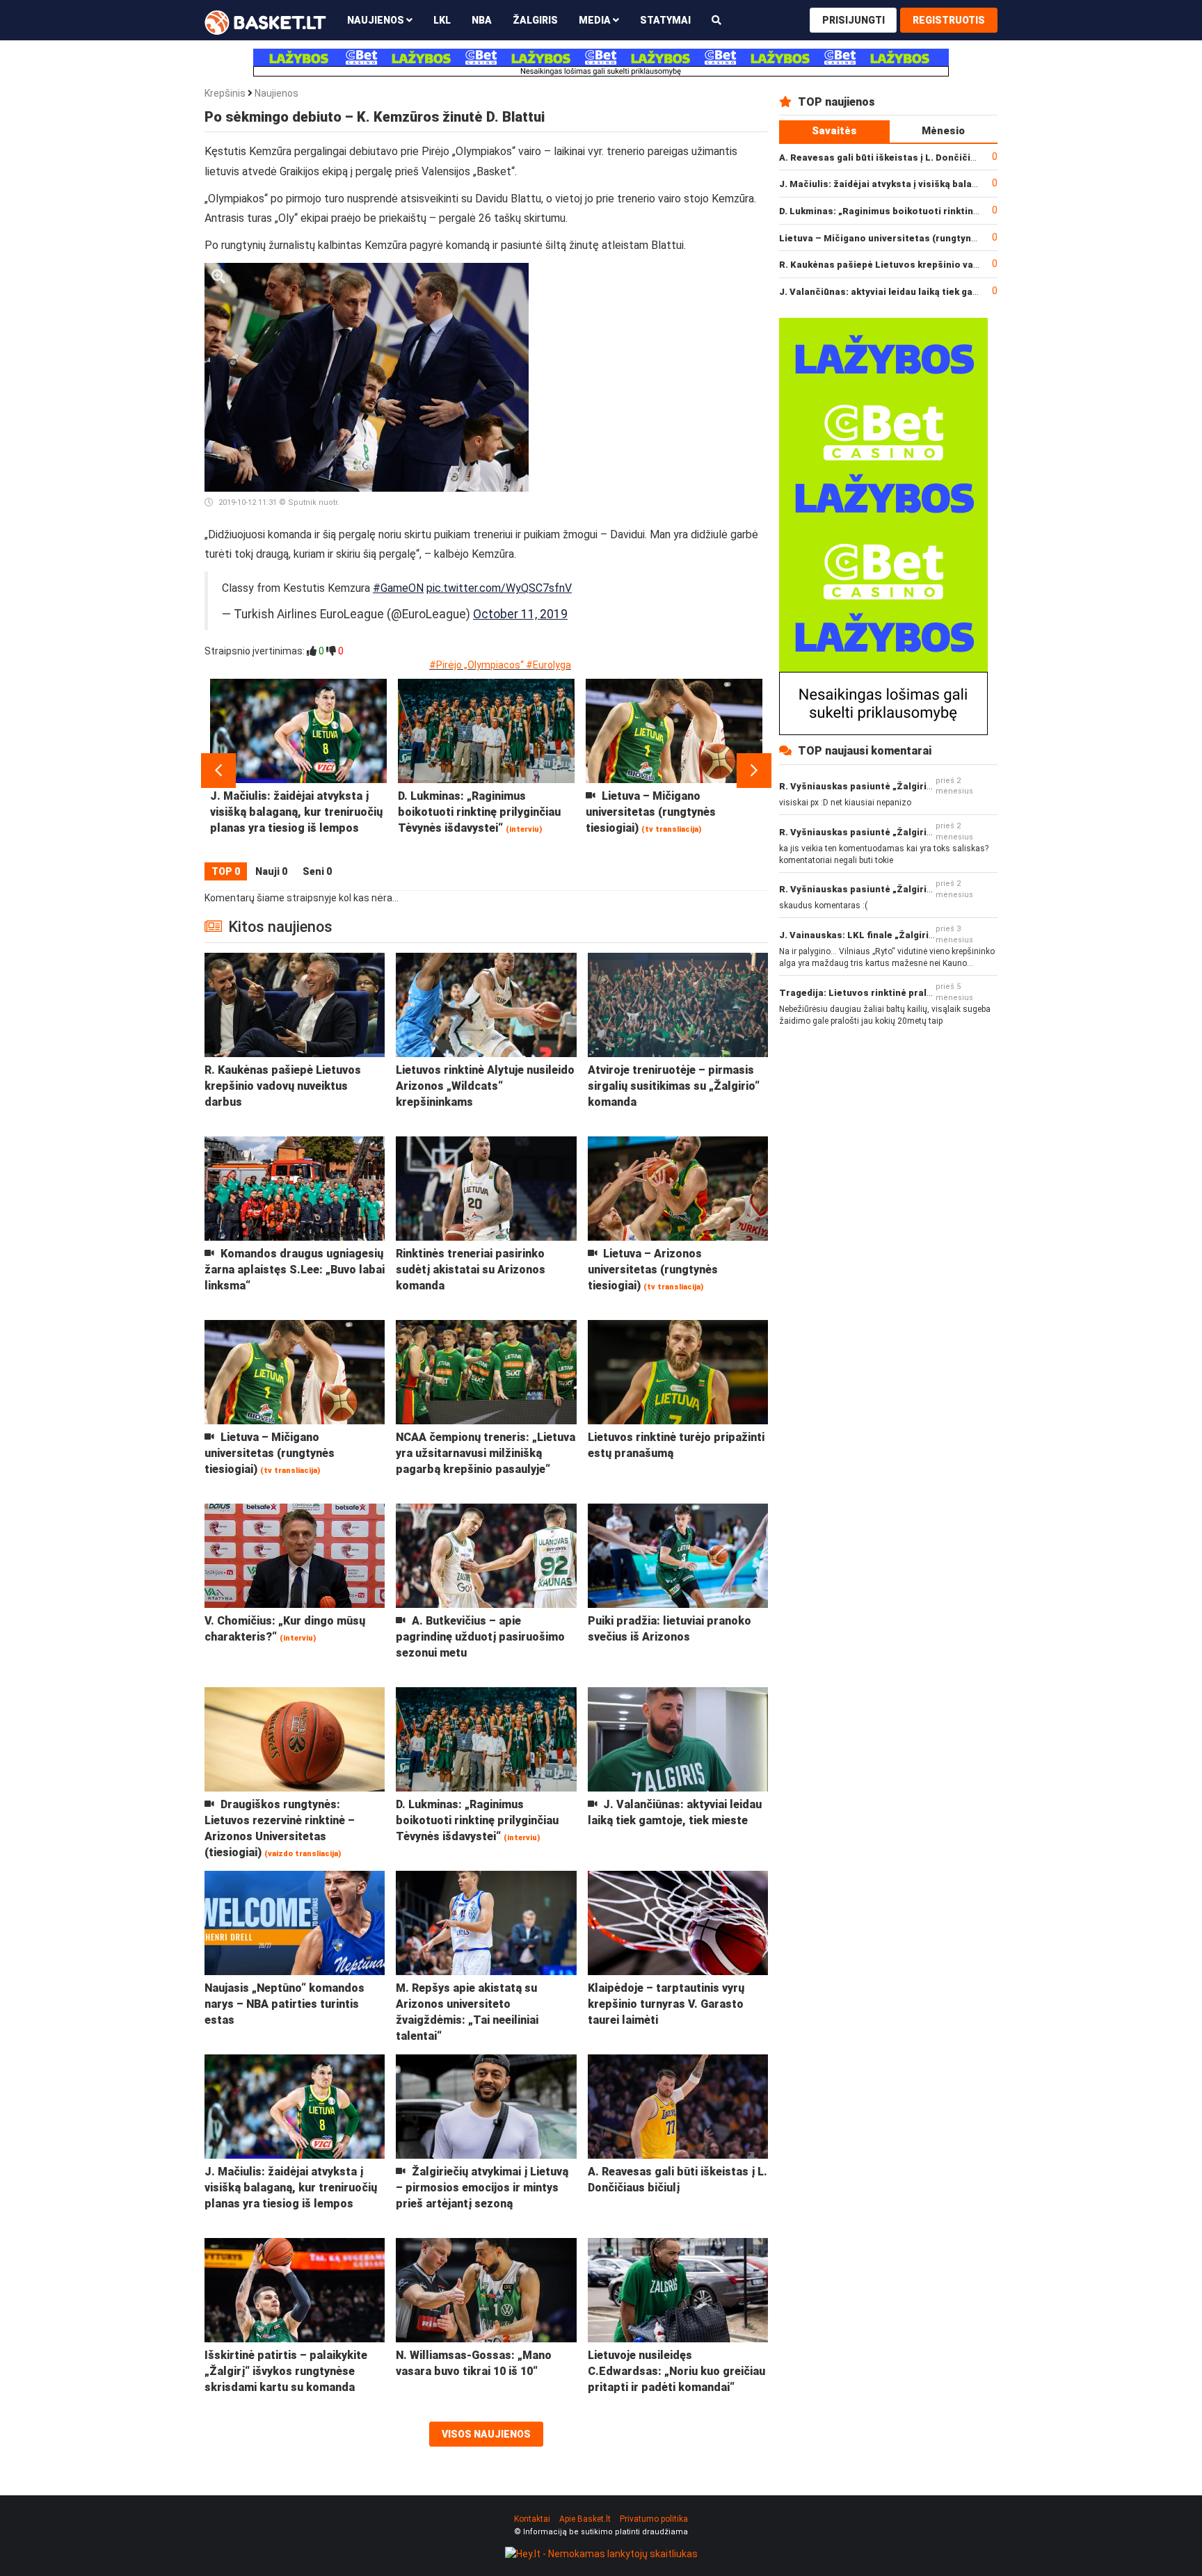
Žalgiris (535, 20)
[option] (298, 771)
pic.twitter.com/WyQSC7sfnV (499, 588)
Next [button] (754, 771)
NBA (482, 20)
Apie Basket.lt (585, 2519)
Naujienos (277, 93)
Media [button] (596, 20)
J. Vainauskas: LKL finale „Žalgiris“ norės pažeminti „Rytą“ (913, 935)
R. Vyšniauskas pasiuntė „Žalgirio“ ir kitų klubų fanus (899, 786)
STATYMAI (665, 20)
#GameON (398, 588)
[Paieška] (716, 20)
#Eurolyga (548, 665)
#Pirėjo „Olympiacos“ (476, 665)
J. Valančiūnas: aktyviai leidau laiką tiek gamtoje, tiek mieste (917, 292)
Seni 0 (317, 871)
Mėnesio (943, 131)
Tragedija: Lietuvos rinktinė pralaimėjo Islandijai (890, 993)
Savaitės (834, 131)
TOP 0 (226, 871)
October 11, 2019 (520, 614)
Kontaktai (532, 2519)
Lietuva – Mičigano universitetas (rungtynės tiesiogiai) (905, 238)
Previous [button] (218, 771)
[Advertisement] (654, 350)
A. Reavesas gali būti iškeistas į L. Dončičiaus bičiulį (898, 158)
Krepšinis (225, 93)
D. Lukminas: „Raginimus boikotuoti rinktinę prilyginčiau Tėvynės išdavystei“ (954, 211)
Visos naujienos (486, 2434)
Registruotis (949, 20)
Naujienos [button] (377, 20)
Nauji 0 (271, 871)
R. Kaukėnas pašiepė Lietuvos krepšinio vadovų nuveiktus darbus (928, 265)
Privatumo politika (654, 2519)
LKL (442, 20)
